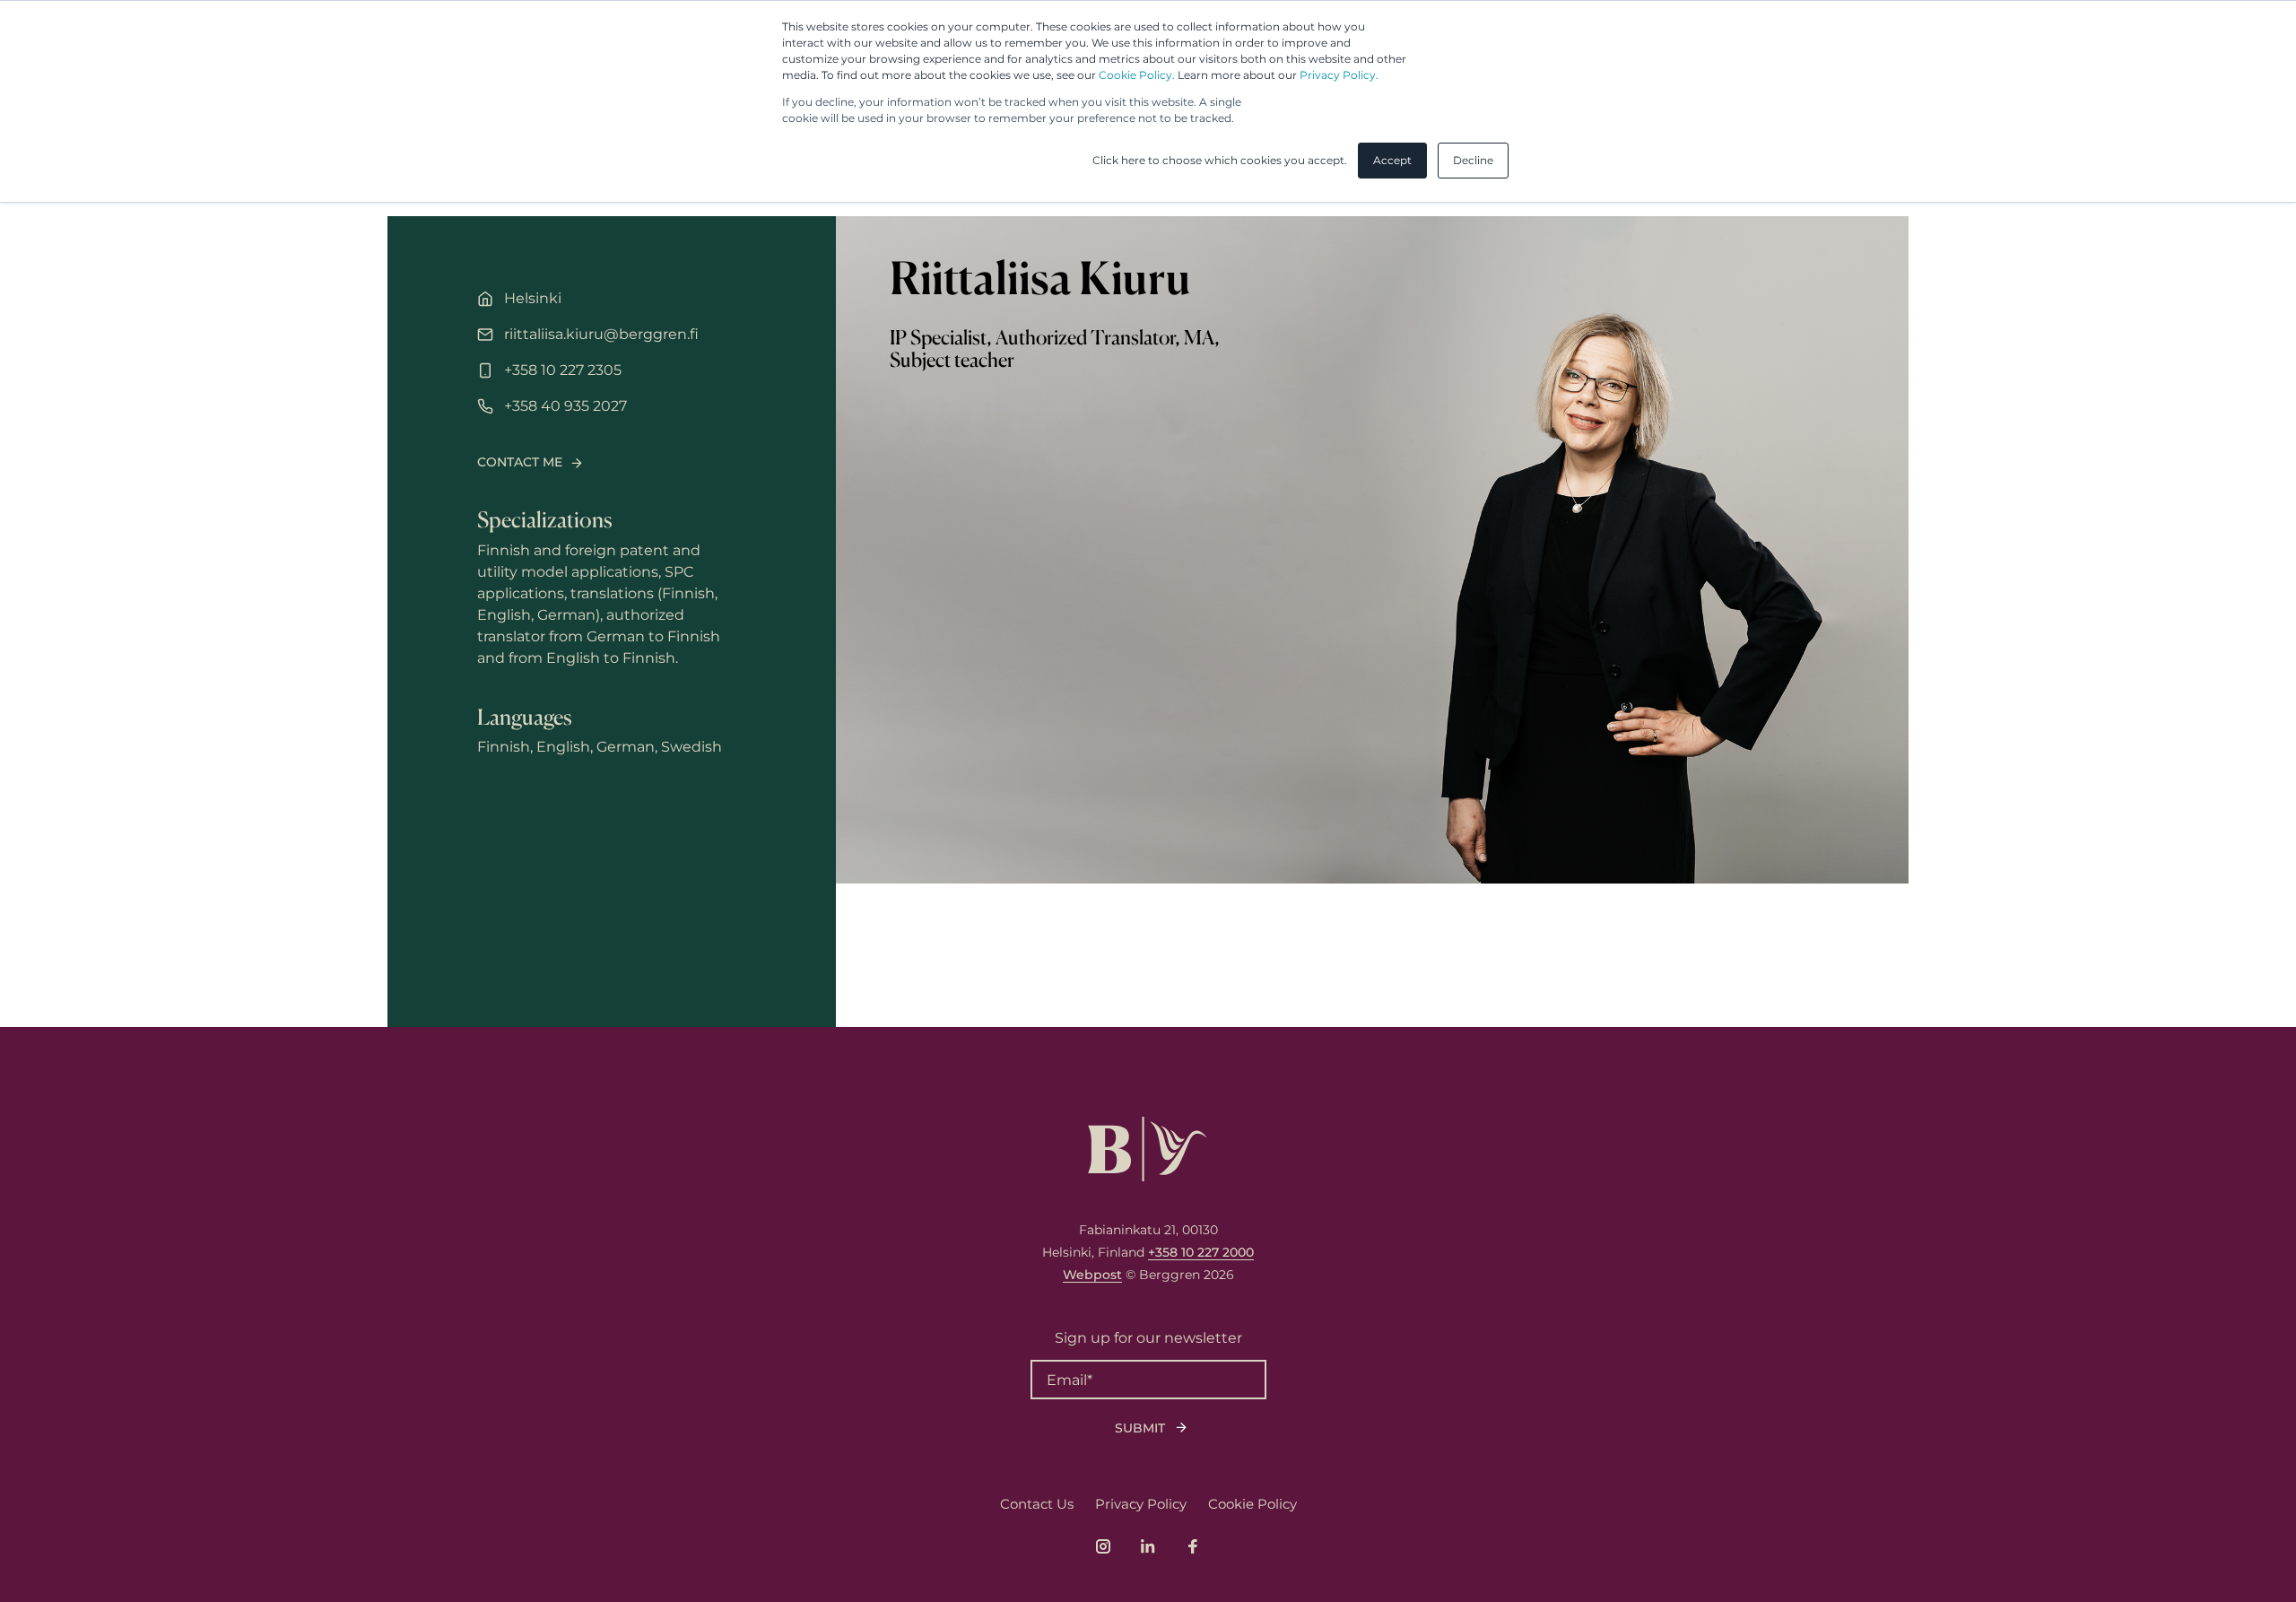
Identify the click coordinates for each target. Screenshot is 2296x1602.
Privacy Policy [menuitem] (1141, 1504)
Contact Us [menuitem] (1037, 1504)
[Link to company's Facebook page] (1193, 1546)
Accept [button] (1392, 160)
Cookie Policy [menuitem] (1252, 1504)
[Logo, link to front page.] (1148, 1149)
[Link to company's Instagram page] (1103, 1546)
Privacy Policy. (1339, 75)
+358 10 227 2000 (1201, 1252)
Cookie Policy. (1137, 75)
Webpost (1092, 1275)
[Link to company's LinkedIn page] (1148, 1546)
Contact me (520, 462)
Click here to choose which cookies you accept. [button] (1220, 160)
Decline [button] (1473, 160)
